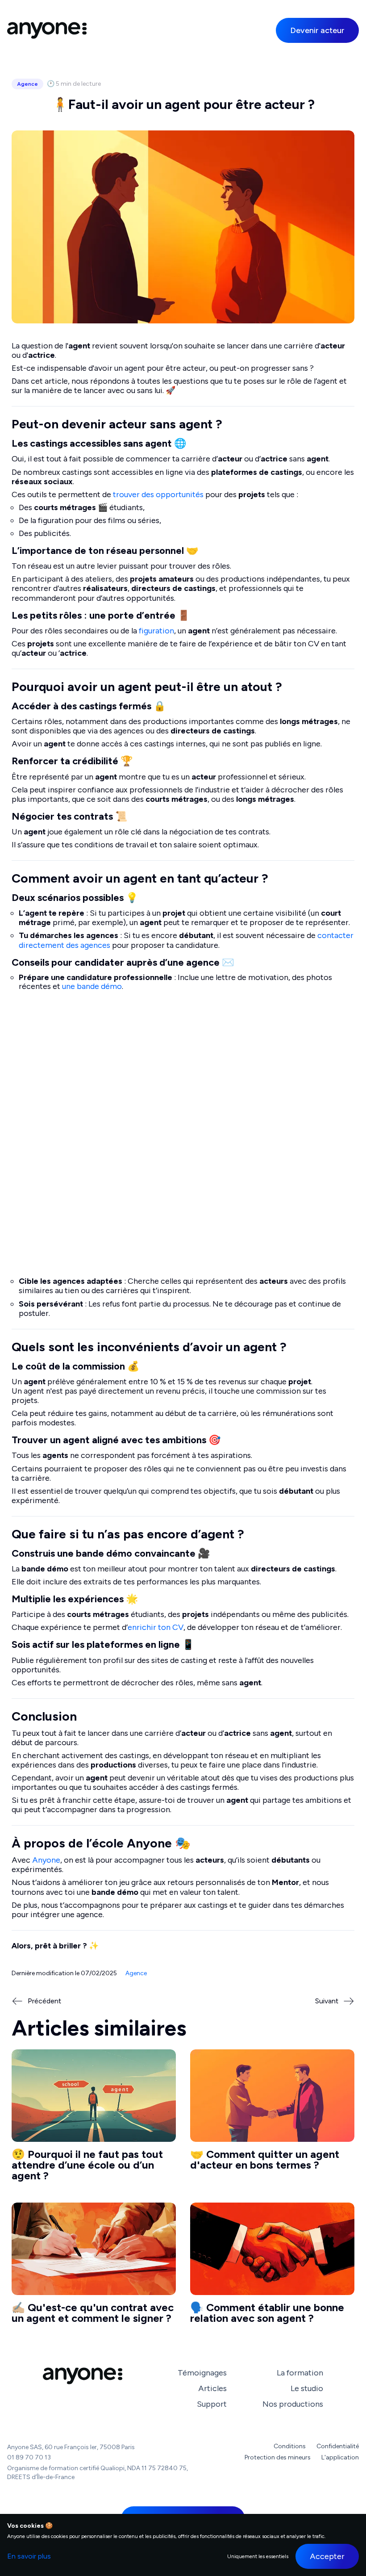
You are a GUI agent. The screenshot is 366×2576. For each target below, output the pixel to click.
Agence (27, 84)
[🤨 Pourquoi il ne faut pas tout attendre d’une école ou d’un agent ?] (94, 2119)
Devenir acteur (317, 30)
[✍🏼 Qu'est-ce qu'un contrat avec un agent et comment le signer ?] (94, 2267)
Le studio (307, 2388)
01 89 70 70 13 (29, 2457)
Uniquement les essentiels (258, 2556)
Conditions (290, 2446)
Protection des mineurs (278, 2458)
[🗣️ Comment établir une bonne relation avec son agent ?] (272, 2267)
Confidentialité (338, 2446)
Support (212, 2404)
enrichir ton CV (156, 1627)
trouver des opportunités (158, 494)
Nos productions (293, 2404)
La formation (300, 2373)
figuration (156, 631)
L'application (340, 2458)
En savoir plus (29, 2556)
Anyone (46, 1860)
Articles (212, 2388)
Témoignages (202, 2373)
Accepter (327, 2556)
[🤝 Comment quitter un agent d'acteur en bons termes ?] (272, 2119)
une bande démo (92, 986)
